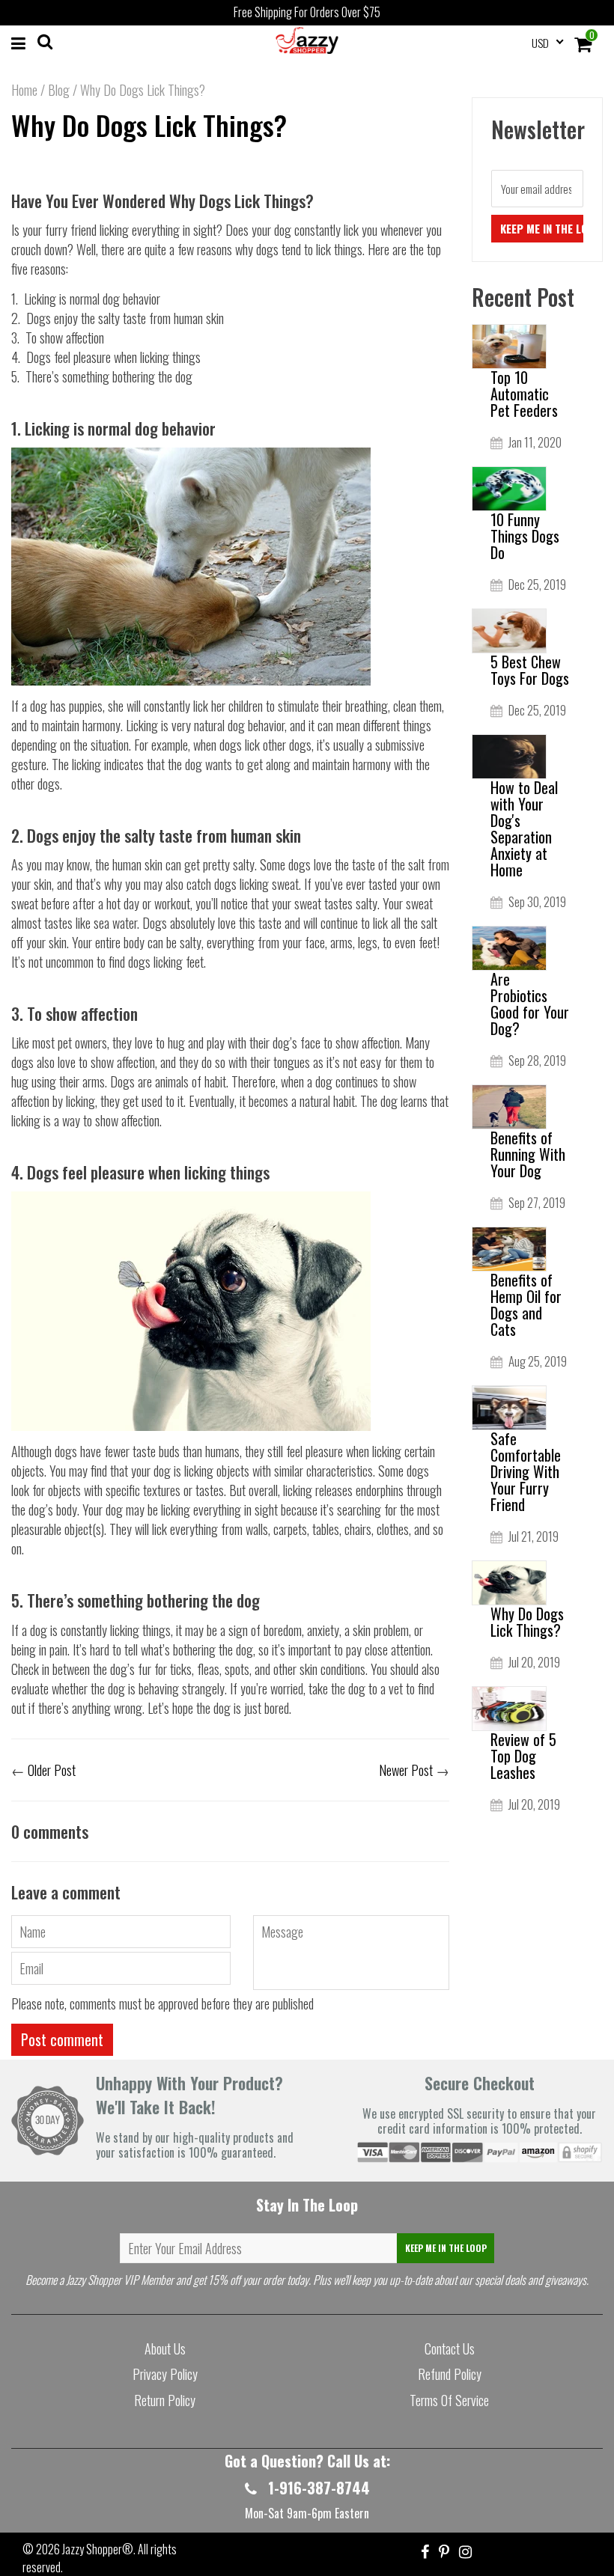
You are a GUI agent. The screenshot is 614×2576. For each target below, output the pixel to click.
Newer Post (406, 1770)
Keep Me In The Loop (446, 2248)
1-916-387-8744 (317, 2488)
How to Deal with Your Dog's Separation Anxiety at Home (524, 828)
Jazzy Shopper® (98, 2549)
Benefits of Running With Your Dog (528, 1154)
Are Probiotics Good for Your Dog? (530, 1004)
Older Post (52, 1770)
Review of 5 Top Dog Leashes (523, 1756)
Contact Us (450, 2348)
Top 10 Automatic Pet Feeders (524, 394)
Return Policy (165, 2400)
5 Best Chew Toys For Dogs (530, 670)
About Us (165, 2348)
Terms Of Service (449, 2400)
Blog (59, 90)
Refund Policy (450, 2374)
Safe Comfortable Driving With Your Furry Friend (526, 1471)
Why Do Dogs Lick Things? (149, 125)
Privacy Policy (165, 2374)
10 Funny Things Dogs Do (525, 536)
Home (24, 90)
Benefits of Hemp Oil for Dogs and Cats (526, 1304)
